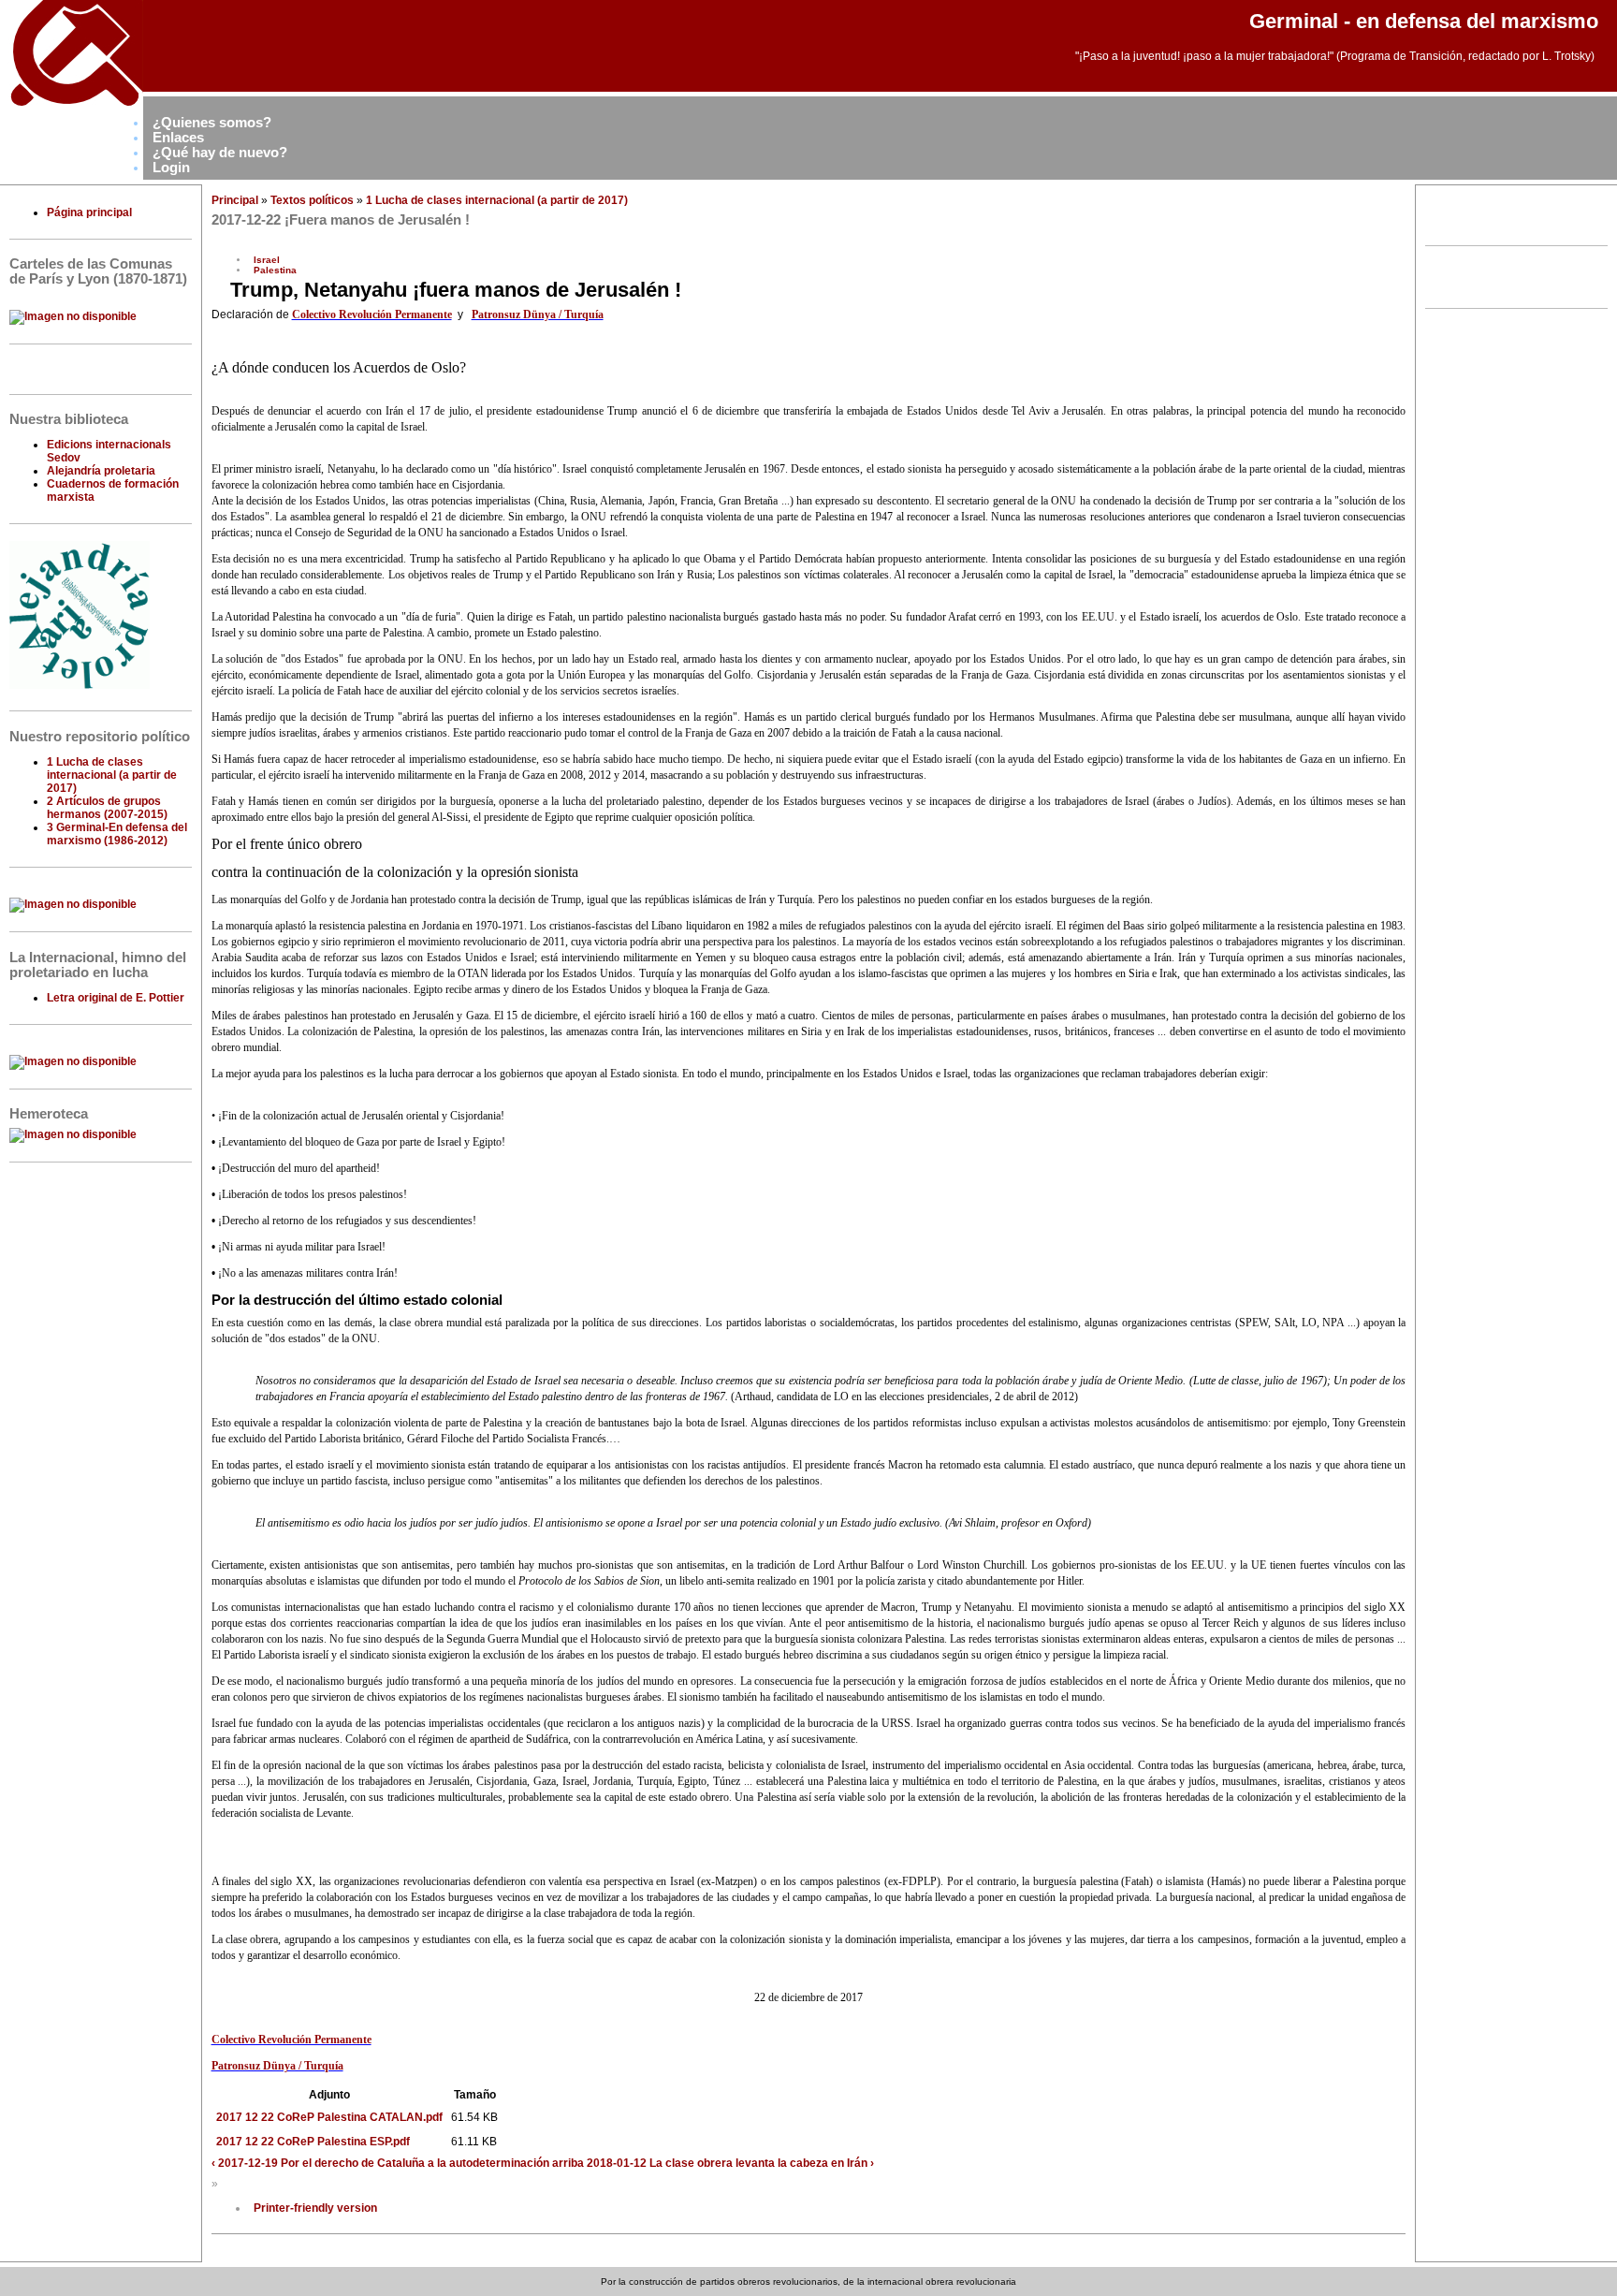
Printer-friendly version (315, 2208)
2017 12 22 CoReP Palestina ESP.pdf (313, 2142)
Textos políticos (312, 200)
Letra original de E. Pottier (116, 998)
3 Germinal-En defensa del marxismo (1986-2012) (117, 834)
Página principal (89, 212)
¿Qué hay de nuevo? (220, 153)
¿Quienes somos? (212, 123)
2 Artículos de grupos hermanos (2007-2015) (107, 808)
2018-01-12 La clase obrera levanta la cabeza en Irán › (730, 2163)
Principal (235, 200)
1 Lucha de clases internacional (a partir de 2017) (112, 775)
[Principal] (72, 107)
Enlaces (178, 138)
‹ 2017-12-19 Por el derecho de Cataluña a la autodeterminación (380, 2163)
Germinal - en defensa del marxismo (1424, 21)
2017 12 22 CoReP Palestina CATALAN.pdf (329, 2117)
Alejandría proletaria (101, 471)
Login (171, 168)
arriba (568, 2163)
